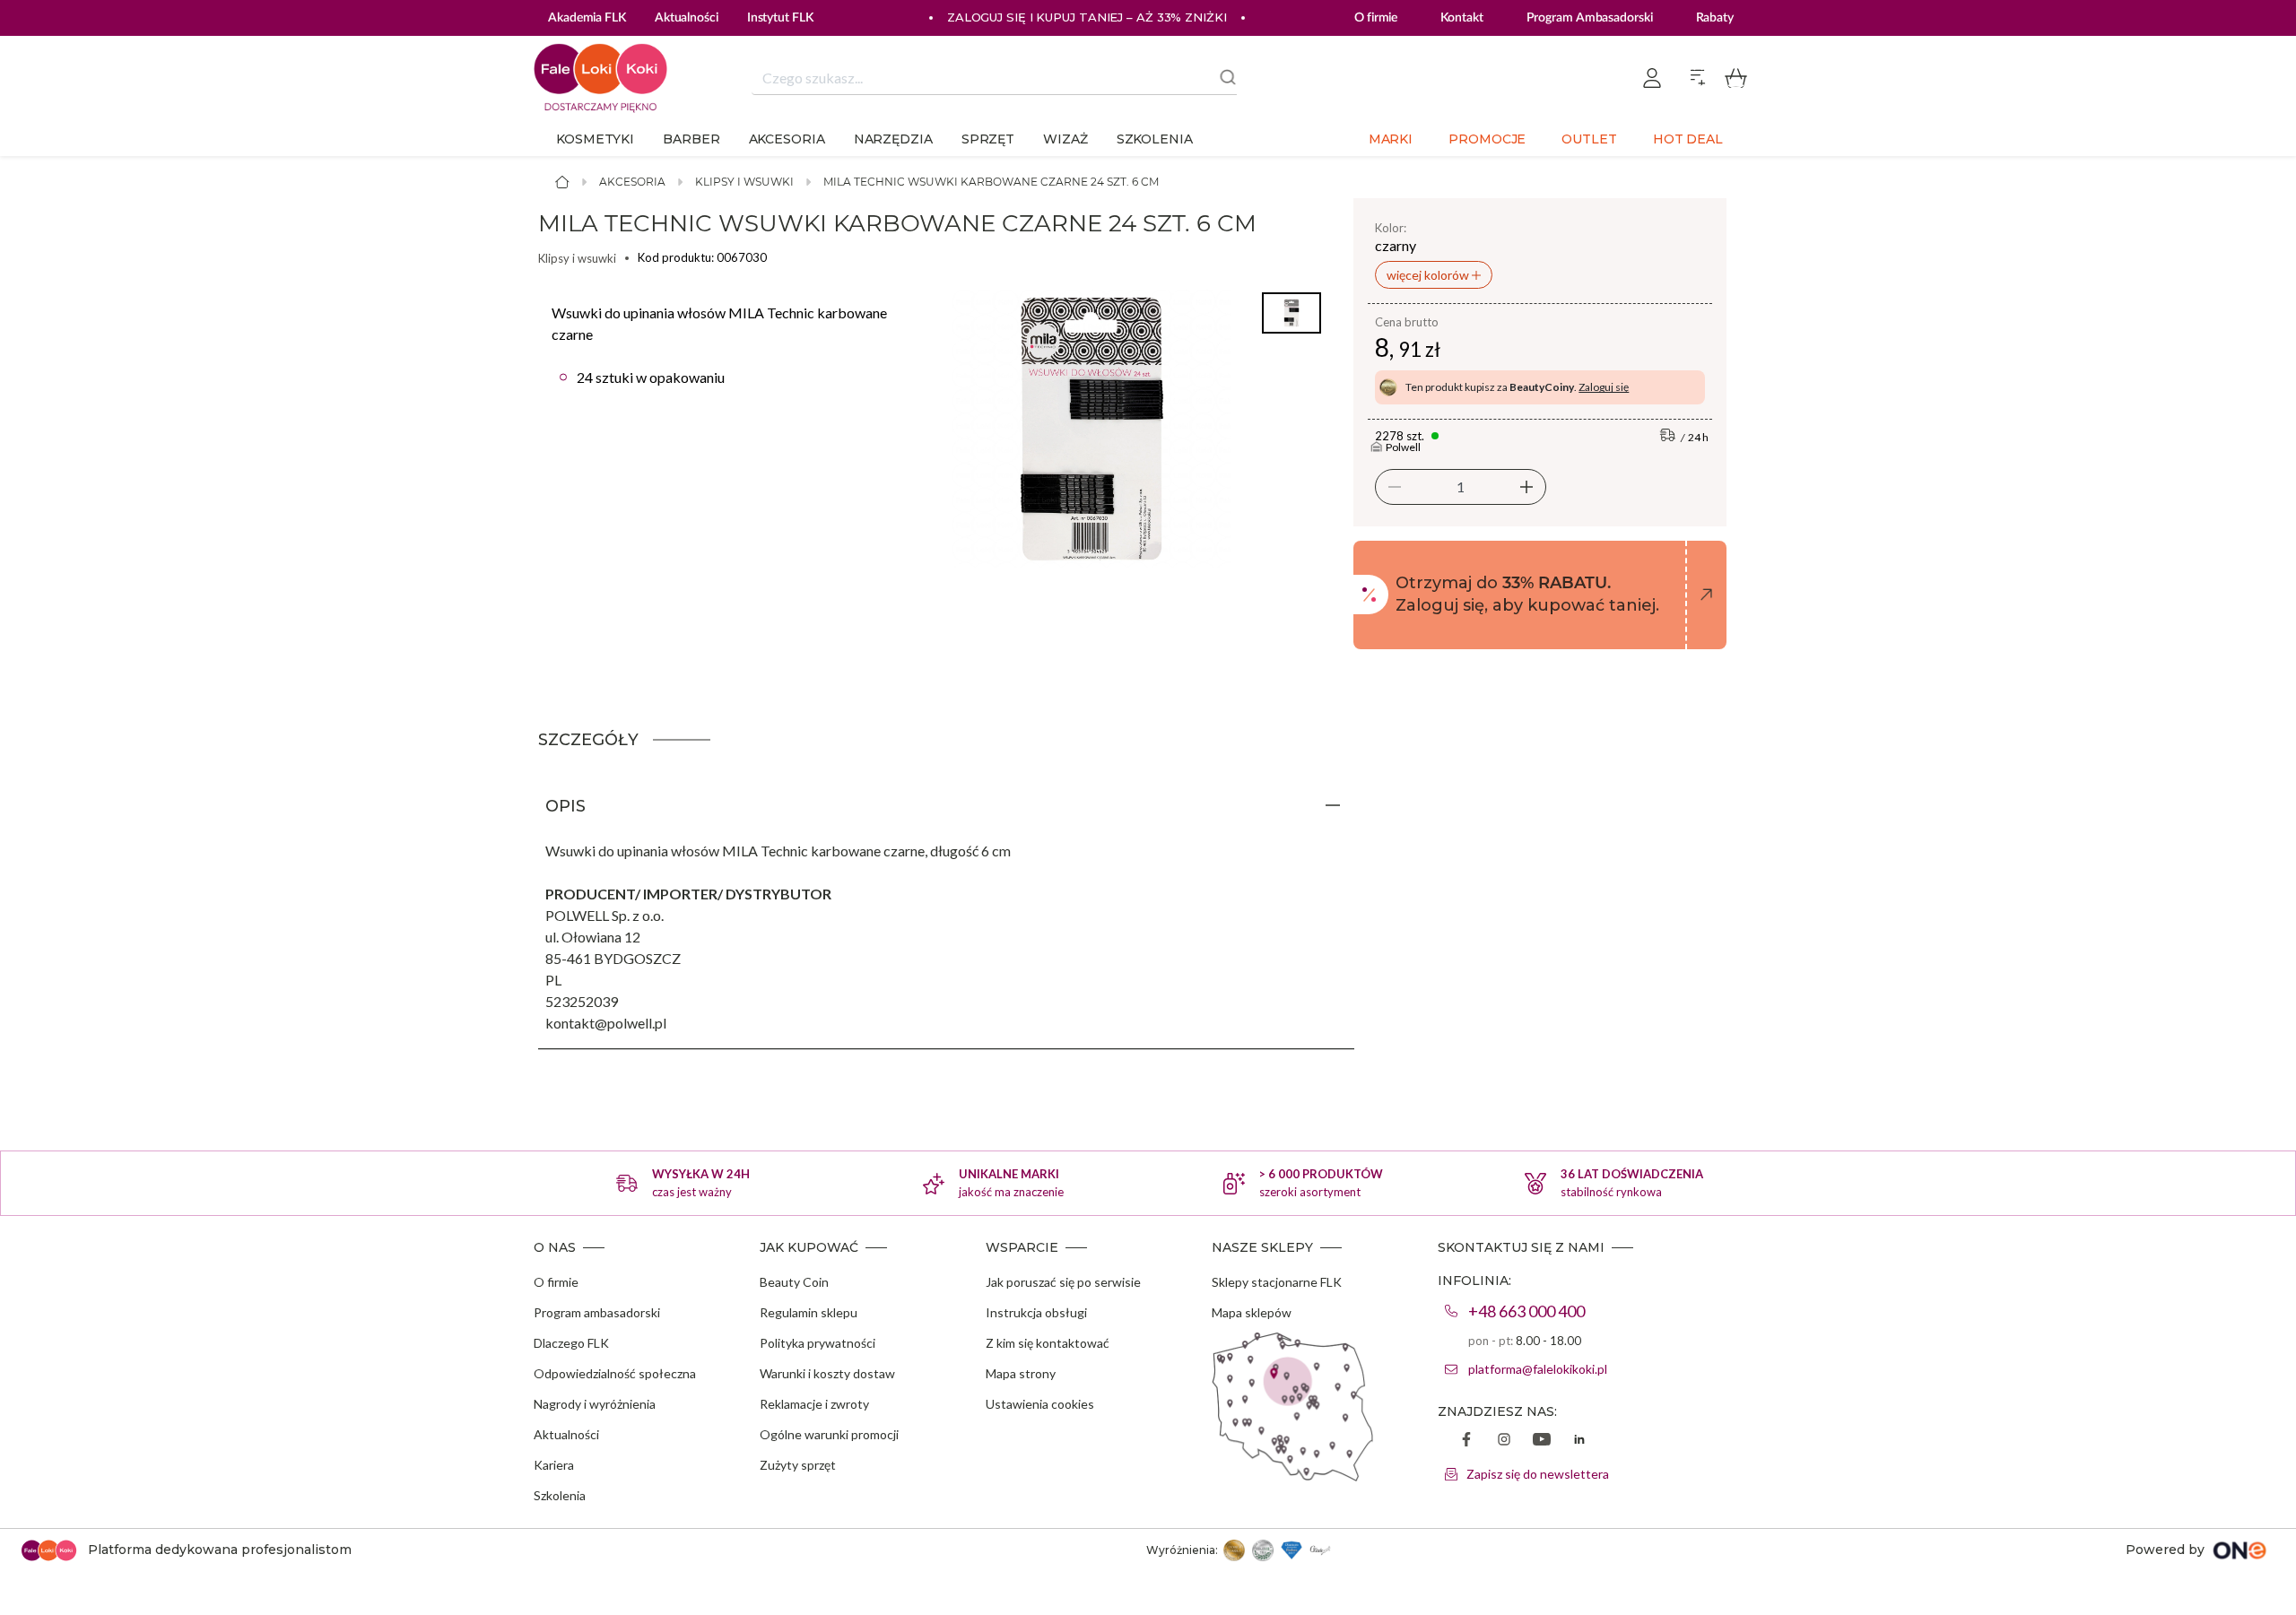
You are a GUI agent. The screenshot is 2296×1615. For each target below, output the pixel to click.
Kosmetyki (595, 139)
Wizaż (1065, 139)
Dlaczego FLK (571, 1343)
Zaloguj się (1604, 387)
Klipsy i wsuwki (744, 182)
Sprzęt (988, 139)
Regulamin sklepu (809, 1312)
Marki (1391, 139)
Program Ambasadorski (1590, 18)
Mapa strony (1021, 1373)
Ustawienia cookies (1040, 1404)
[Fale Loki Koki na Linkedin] (1579, 1441)
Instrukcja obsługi (1036, 1312)
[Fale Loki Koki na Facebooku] (1466, 1441)
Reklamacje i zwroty (814, 1404)
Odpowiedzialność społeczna (615, 1373)
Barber (691, 139)
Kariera (554, 1465)
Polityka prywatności (818, 1343)
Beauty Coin (794, 1282)
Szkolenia (1155, 139)
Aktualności (566, 1434)
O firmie (1376, 18)
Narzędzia (893, 139)
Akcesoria (787, 139)
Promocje (1487, 139)
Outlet (1589, 139)
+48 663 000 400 (1526, 1311)
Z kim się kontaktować (1048, 1343)
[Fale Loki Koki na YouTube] (1542, 1441)
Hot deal (1688, 139)
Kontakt (1461, 18)
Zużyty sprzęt (798, 1465)
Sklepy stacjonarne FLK (1277, 1282)
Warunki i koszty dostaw (827, 1373)
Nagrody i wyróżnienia (595, 1404)
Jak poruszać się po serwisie (1063, 1282)
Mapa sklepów (1252, 1312)
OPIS (565, 806)
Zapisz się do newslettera (1538, 1474)
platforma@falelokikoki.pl (1538, 1369)
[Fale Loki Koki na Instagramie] (1504, 1441)
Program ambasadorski (597, 1312)
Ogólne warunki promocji (829, 1434)
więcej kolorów (1429, 275)
